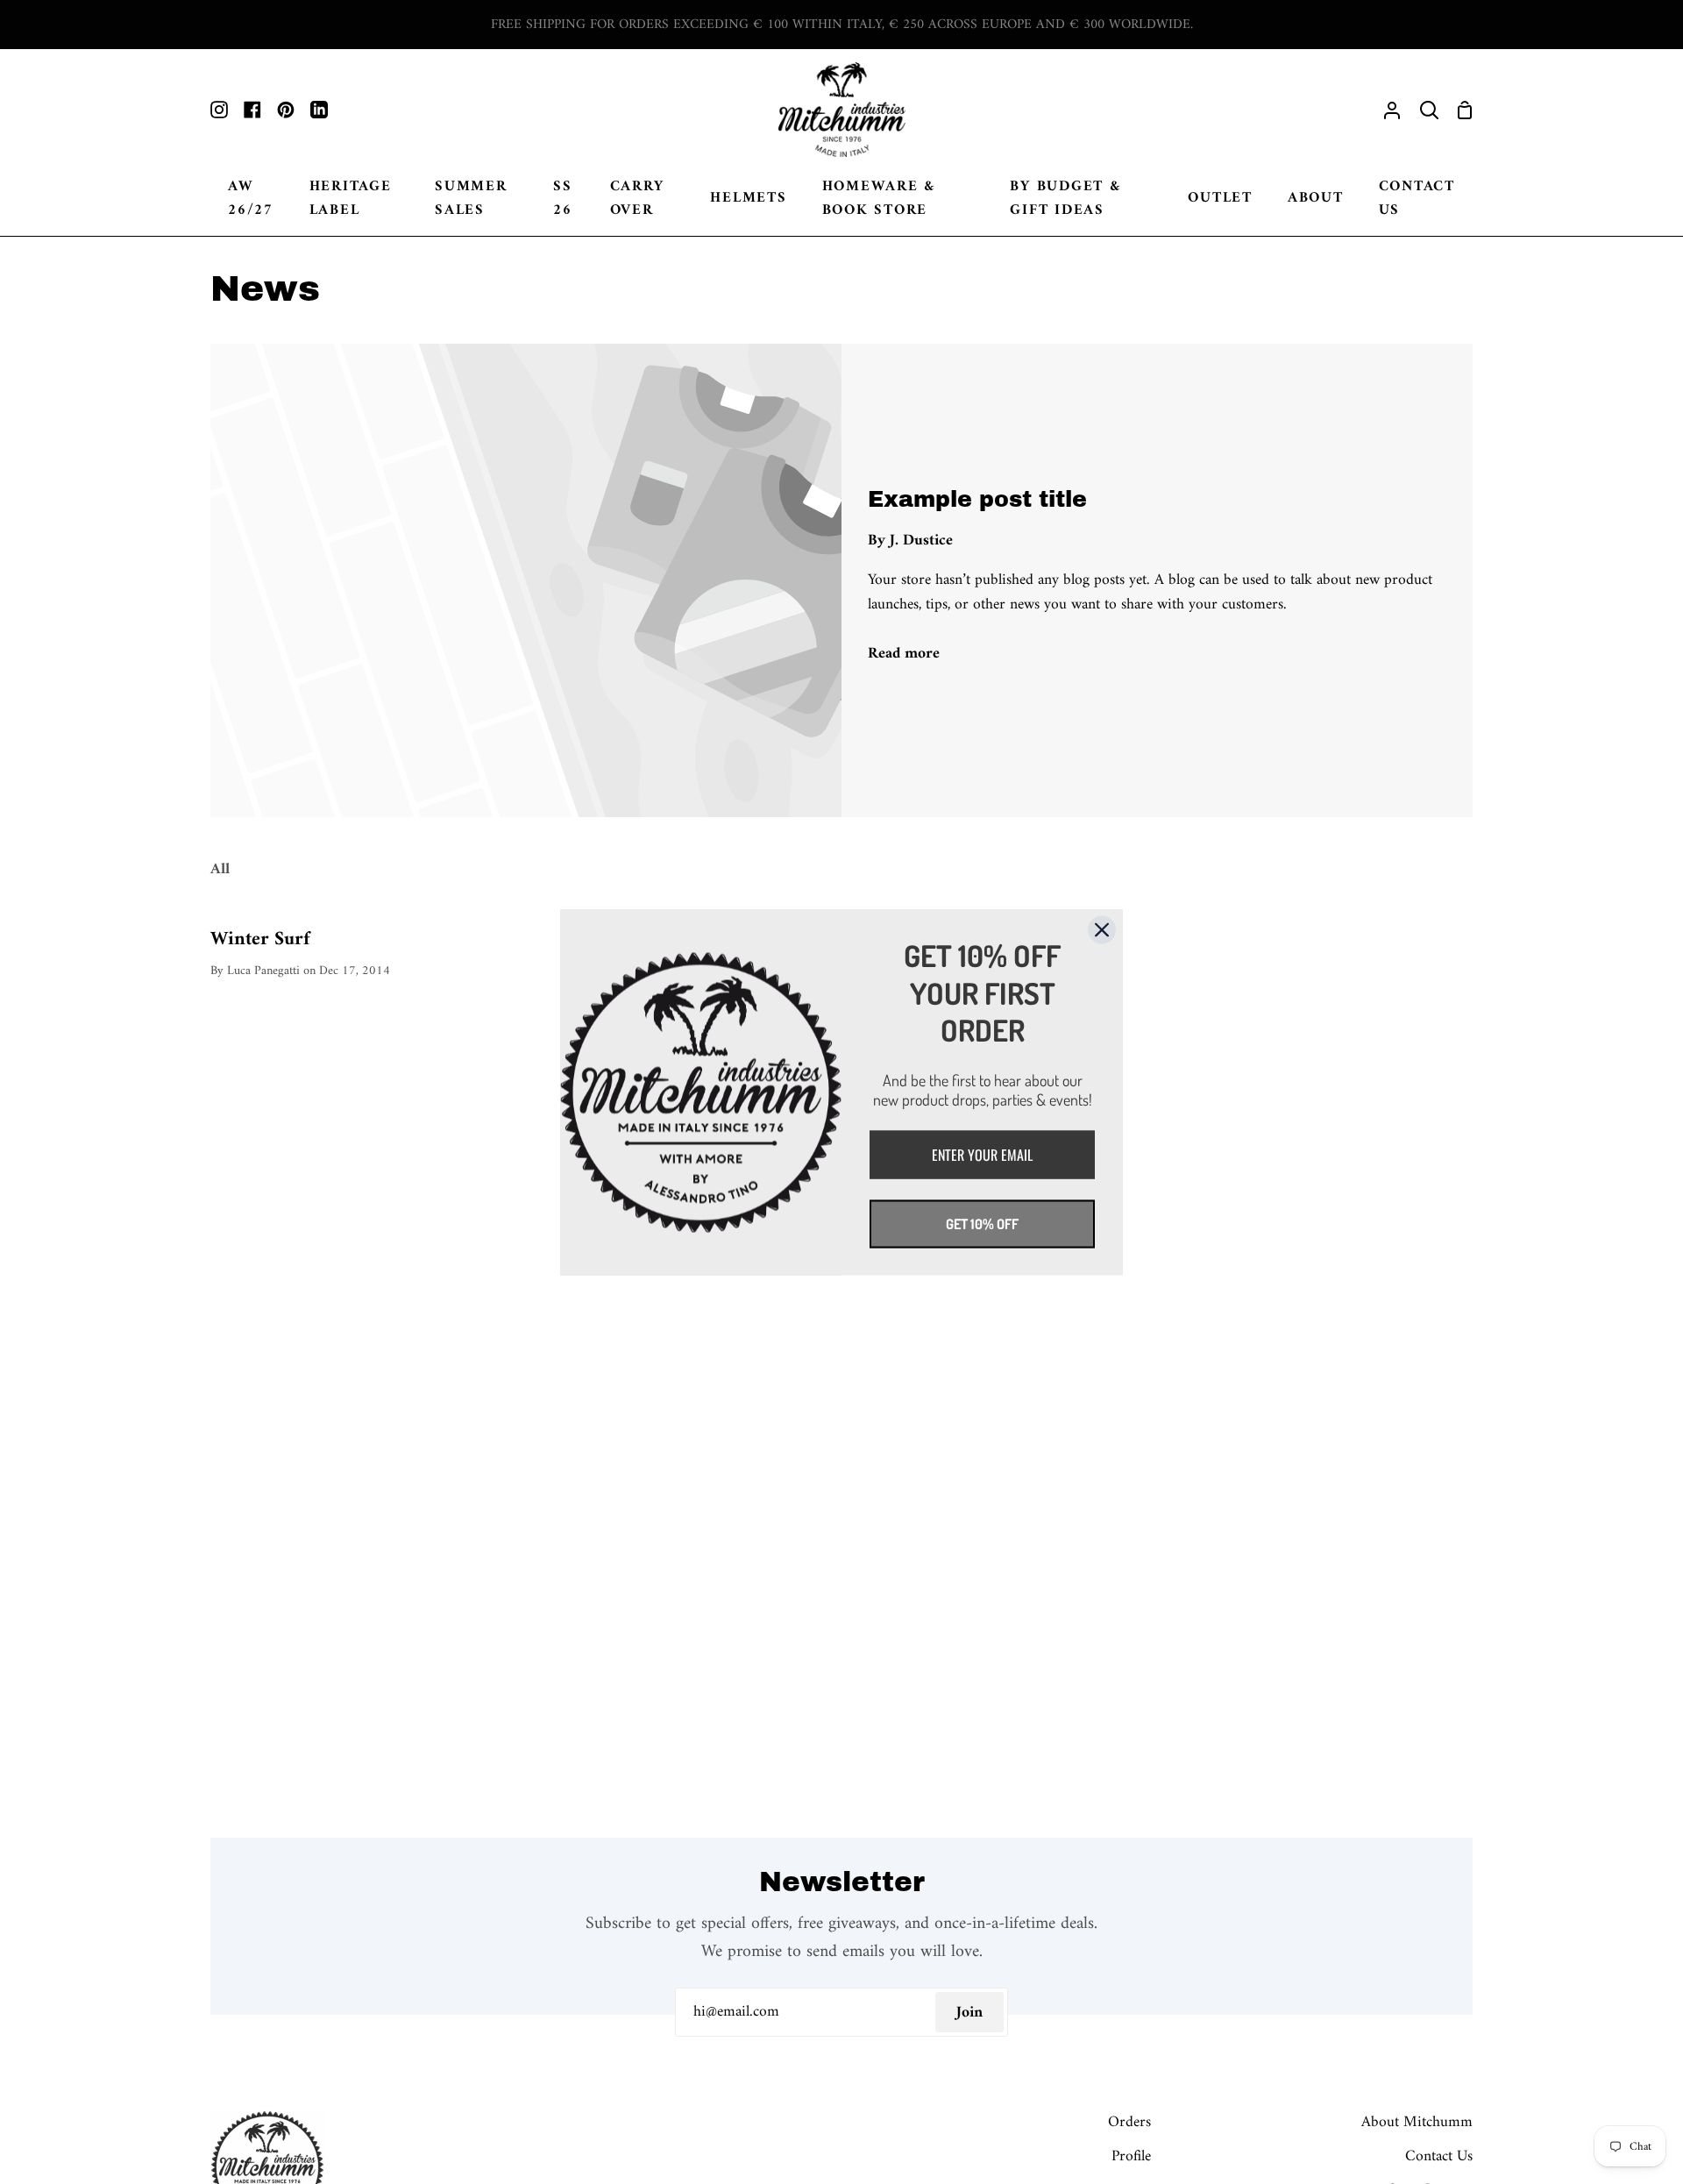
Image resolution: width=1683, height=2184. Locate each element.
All (220, 869)
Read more (904, 654)
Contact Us (1439, 2156)
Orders (1129, 2122)
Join (969, 2013)
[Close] (1102, 929)
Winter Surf (260, 940)
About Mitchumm (1417, 2122)
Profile (1131, 2156)
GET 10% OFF (982, 1223)
